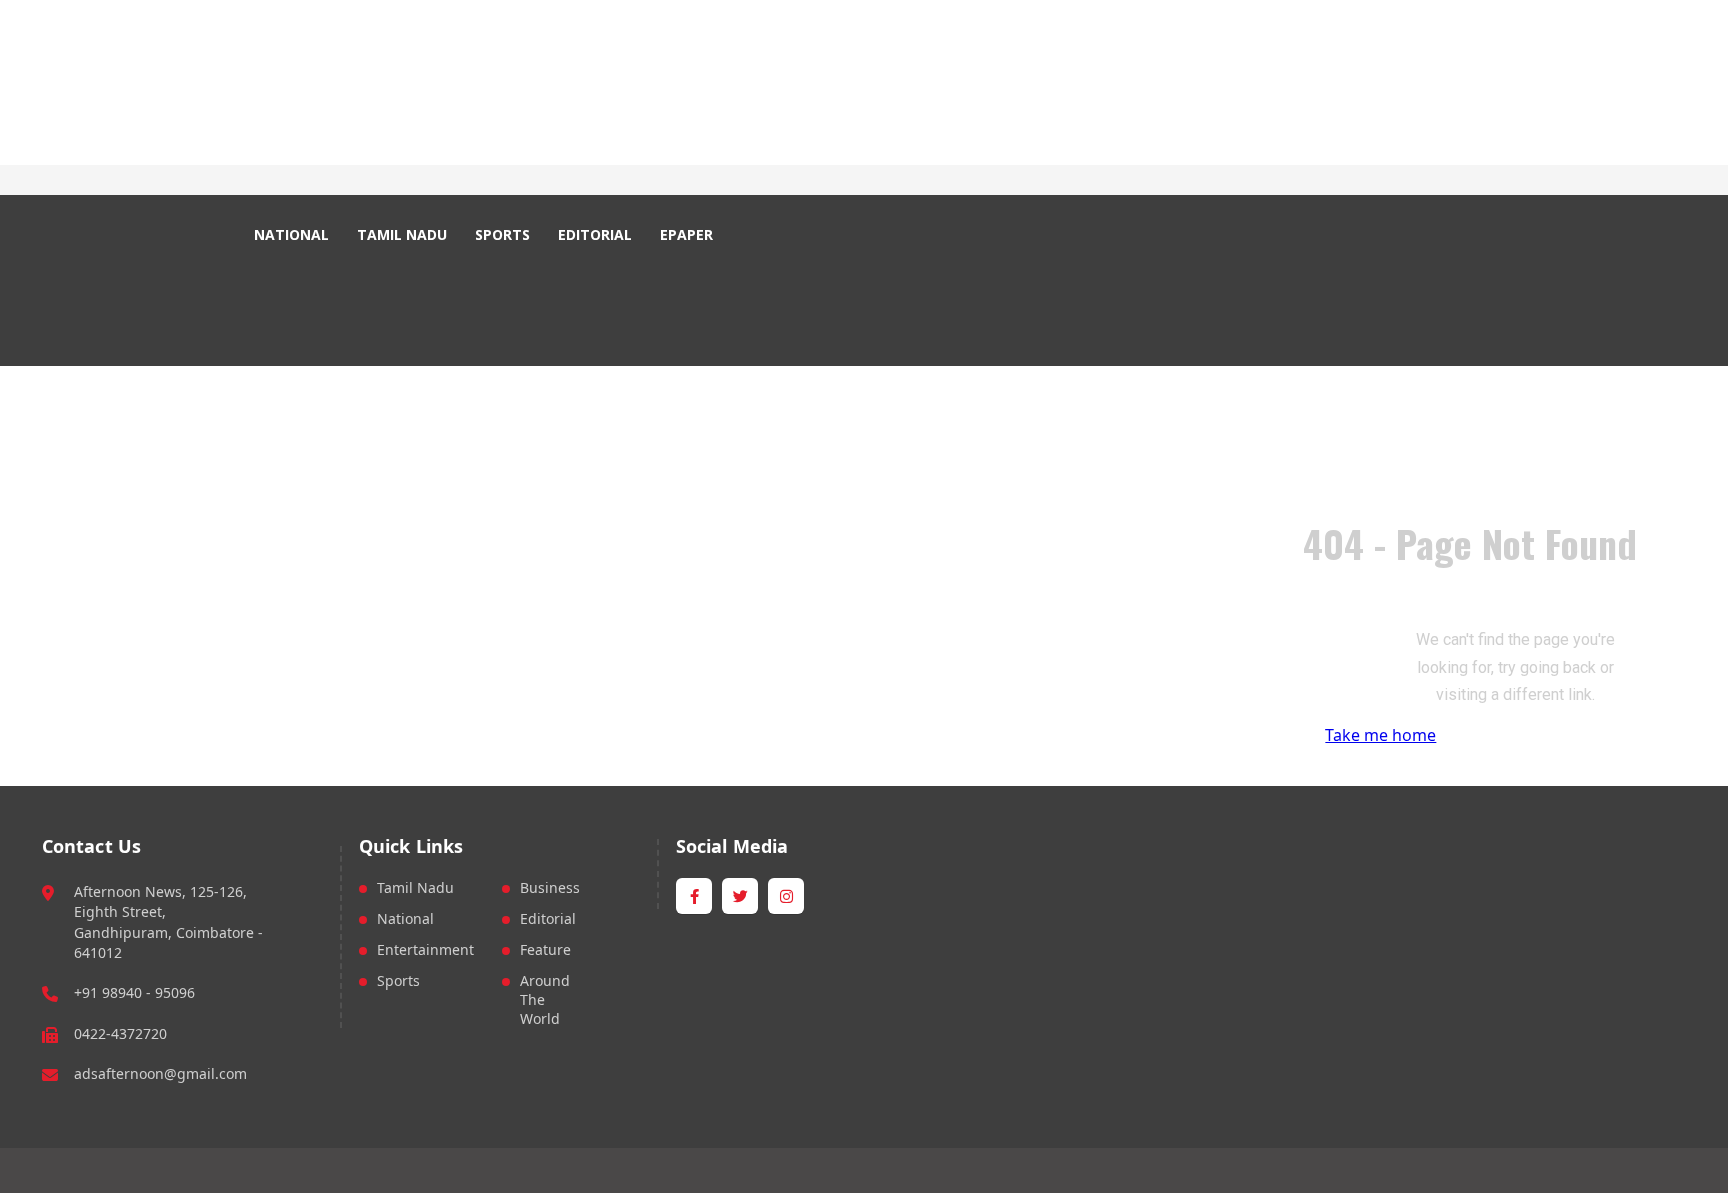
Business (550, 887)
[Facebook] (437, 180)
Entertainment (425, 949)
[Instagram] (483, 180)
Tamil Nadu (415, 887)
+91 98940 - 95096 (134, 992)
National (405, 918)
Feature (545, 949)
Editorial (548, 918)
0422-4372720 (120, 1033)
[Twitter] (460, 180)
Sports (398, 980)
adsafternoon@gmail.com (160, 1073)
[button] (767, 235)
